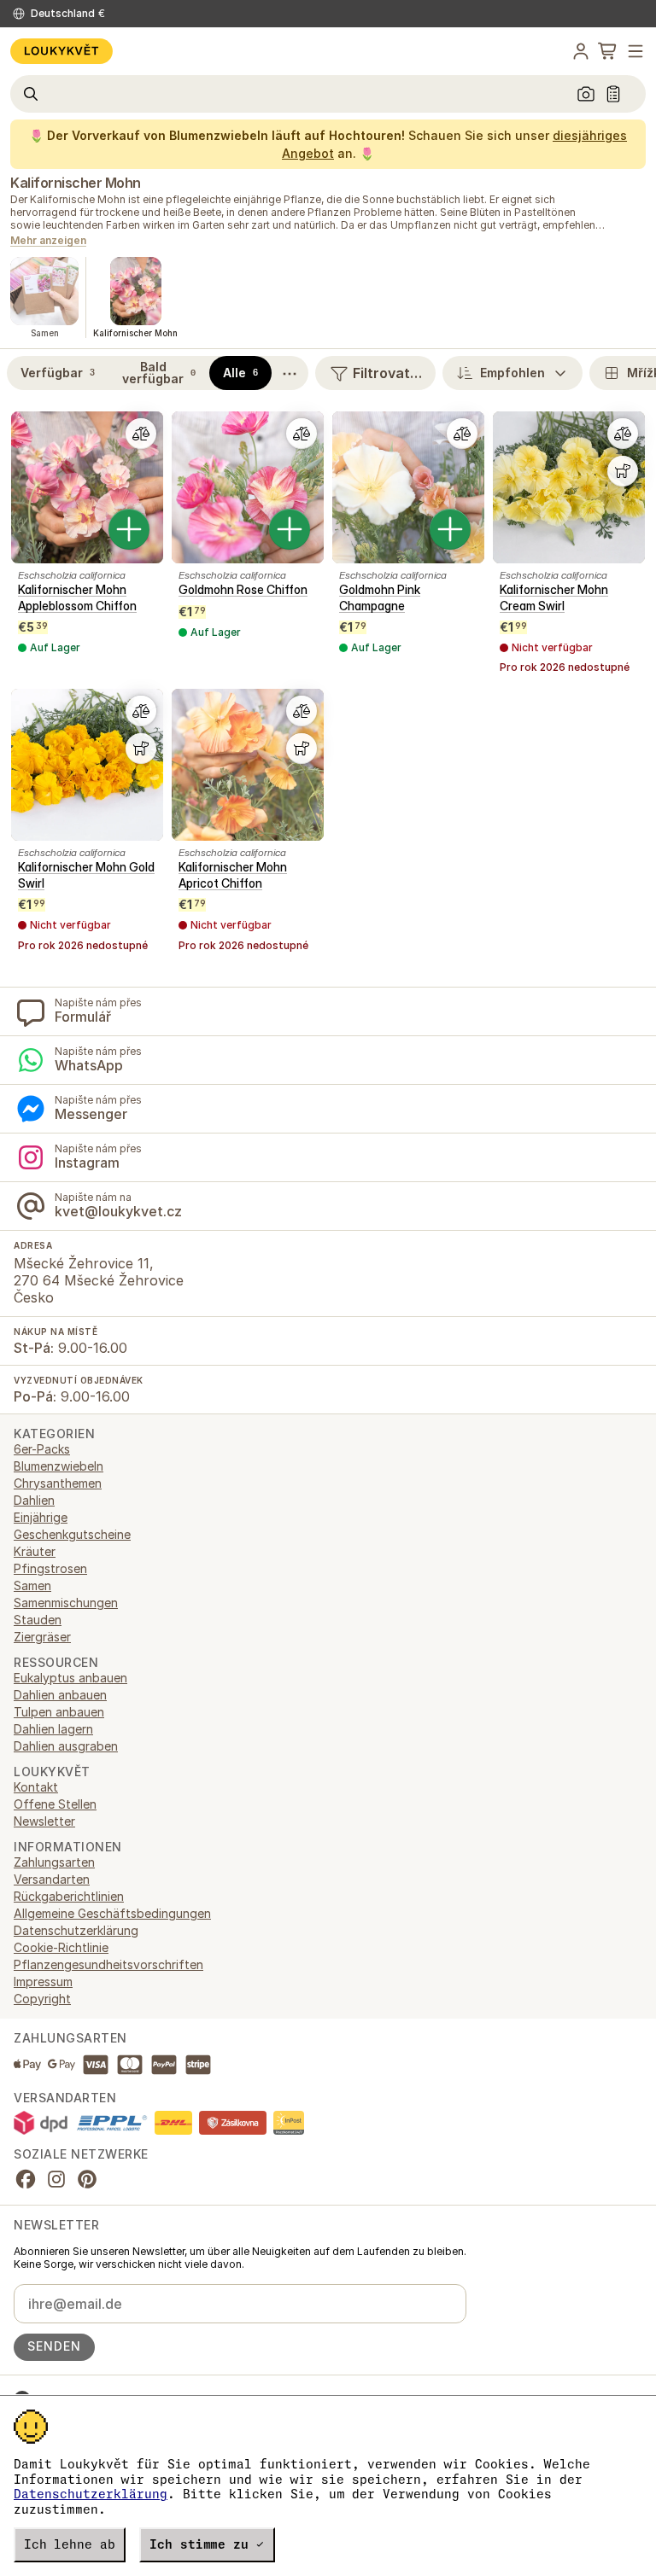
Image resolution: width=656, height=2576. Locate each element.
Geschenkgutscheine (72, 1534)
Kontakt (36, 1787)
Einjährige (41, 1517)
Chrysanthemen (58, 1483)
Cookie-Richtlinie (61, 1947)
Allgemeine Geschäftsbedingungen (112, 1913)
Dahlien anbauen (60, 1695)
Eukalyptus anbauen (70, 1678)
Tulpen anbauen (59, 1712)
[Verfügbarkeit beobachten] (623, 471)
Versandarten (52, 1879)
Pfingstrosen (50, 1568)
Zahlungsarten (54, 1862)
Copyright (42, 1999)
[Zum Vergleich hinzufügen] (141, 434)
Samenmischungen (66, 1603)
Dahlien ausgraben (66, 1746)
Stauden (38, 1620)
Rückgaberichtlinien (69, 1896)
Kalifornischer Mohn (76, 183)
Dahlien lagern (53, 1729)
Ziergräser (42, 1637)
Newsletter (44, 1821)
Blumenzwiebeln (59, 1466)
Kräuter (35, 1551)
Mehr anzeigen (48, 241)
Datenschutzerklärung (91, 2494)
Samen (32, 1585)
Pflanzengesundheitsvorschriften (108, 1964)
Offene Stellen (55, 1804)
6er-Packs (42, 1449)
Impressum (43, 1982)
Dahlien (34, 1500)
